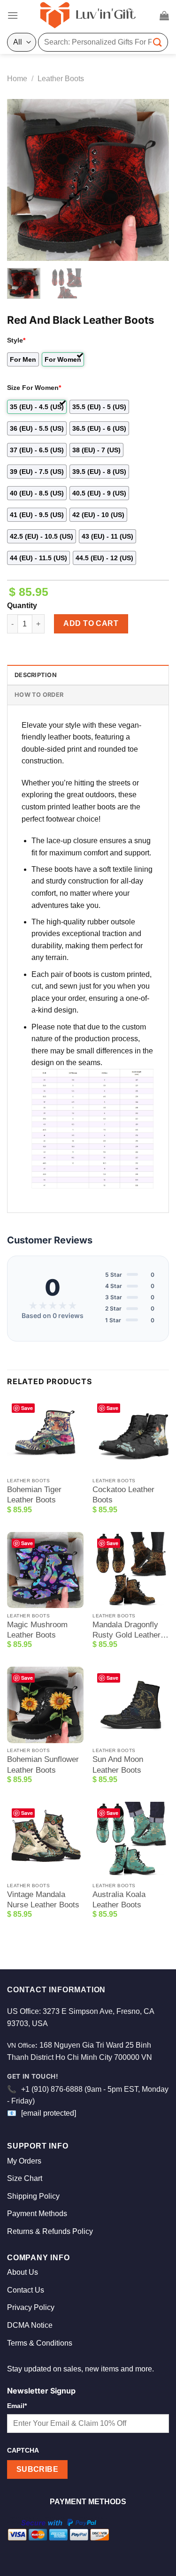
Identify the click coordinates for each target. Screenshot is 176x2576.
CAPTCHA (23, 2450)
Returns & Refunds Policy (50, 2231)
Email (17, 2406)
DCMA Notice (30, 2325)
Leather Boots (61, 79)
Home (17, 79)
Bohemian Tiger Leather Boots (34, 1495)
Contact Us (26, 2290)
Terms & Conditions (40, 2343)
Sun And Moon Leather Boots (118, 1764)
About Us (23, 2272)
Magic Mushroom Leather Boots (37, 1630)
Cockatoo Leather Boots (123, 1495)
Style (16, 340)
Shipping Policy (33, 2196)
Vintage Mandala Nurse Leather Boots (43, 1900)
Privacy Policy (31, 2307)
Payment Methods (37, 2214)
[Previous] (22, 180)
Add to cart (91, 623)
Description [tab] (36, 675)
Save (27, 1408)
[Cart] (164, 15)
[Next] (154, 180)
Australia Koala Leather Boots (119, 1900)
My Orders (24, 2161)
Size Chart (25, 2178)
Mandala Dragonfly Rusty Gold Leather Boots (126, 1630)
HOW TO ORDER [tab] (39, 695)
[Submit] (158, 42)
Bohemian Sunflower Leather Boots (43, 1764)
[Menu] (13, 15)
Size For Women (34, 388)
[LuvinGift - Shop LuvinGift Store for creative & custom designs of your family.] (88, 15)
